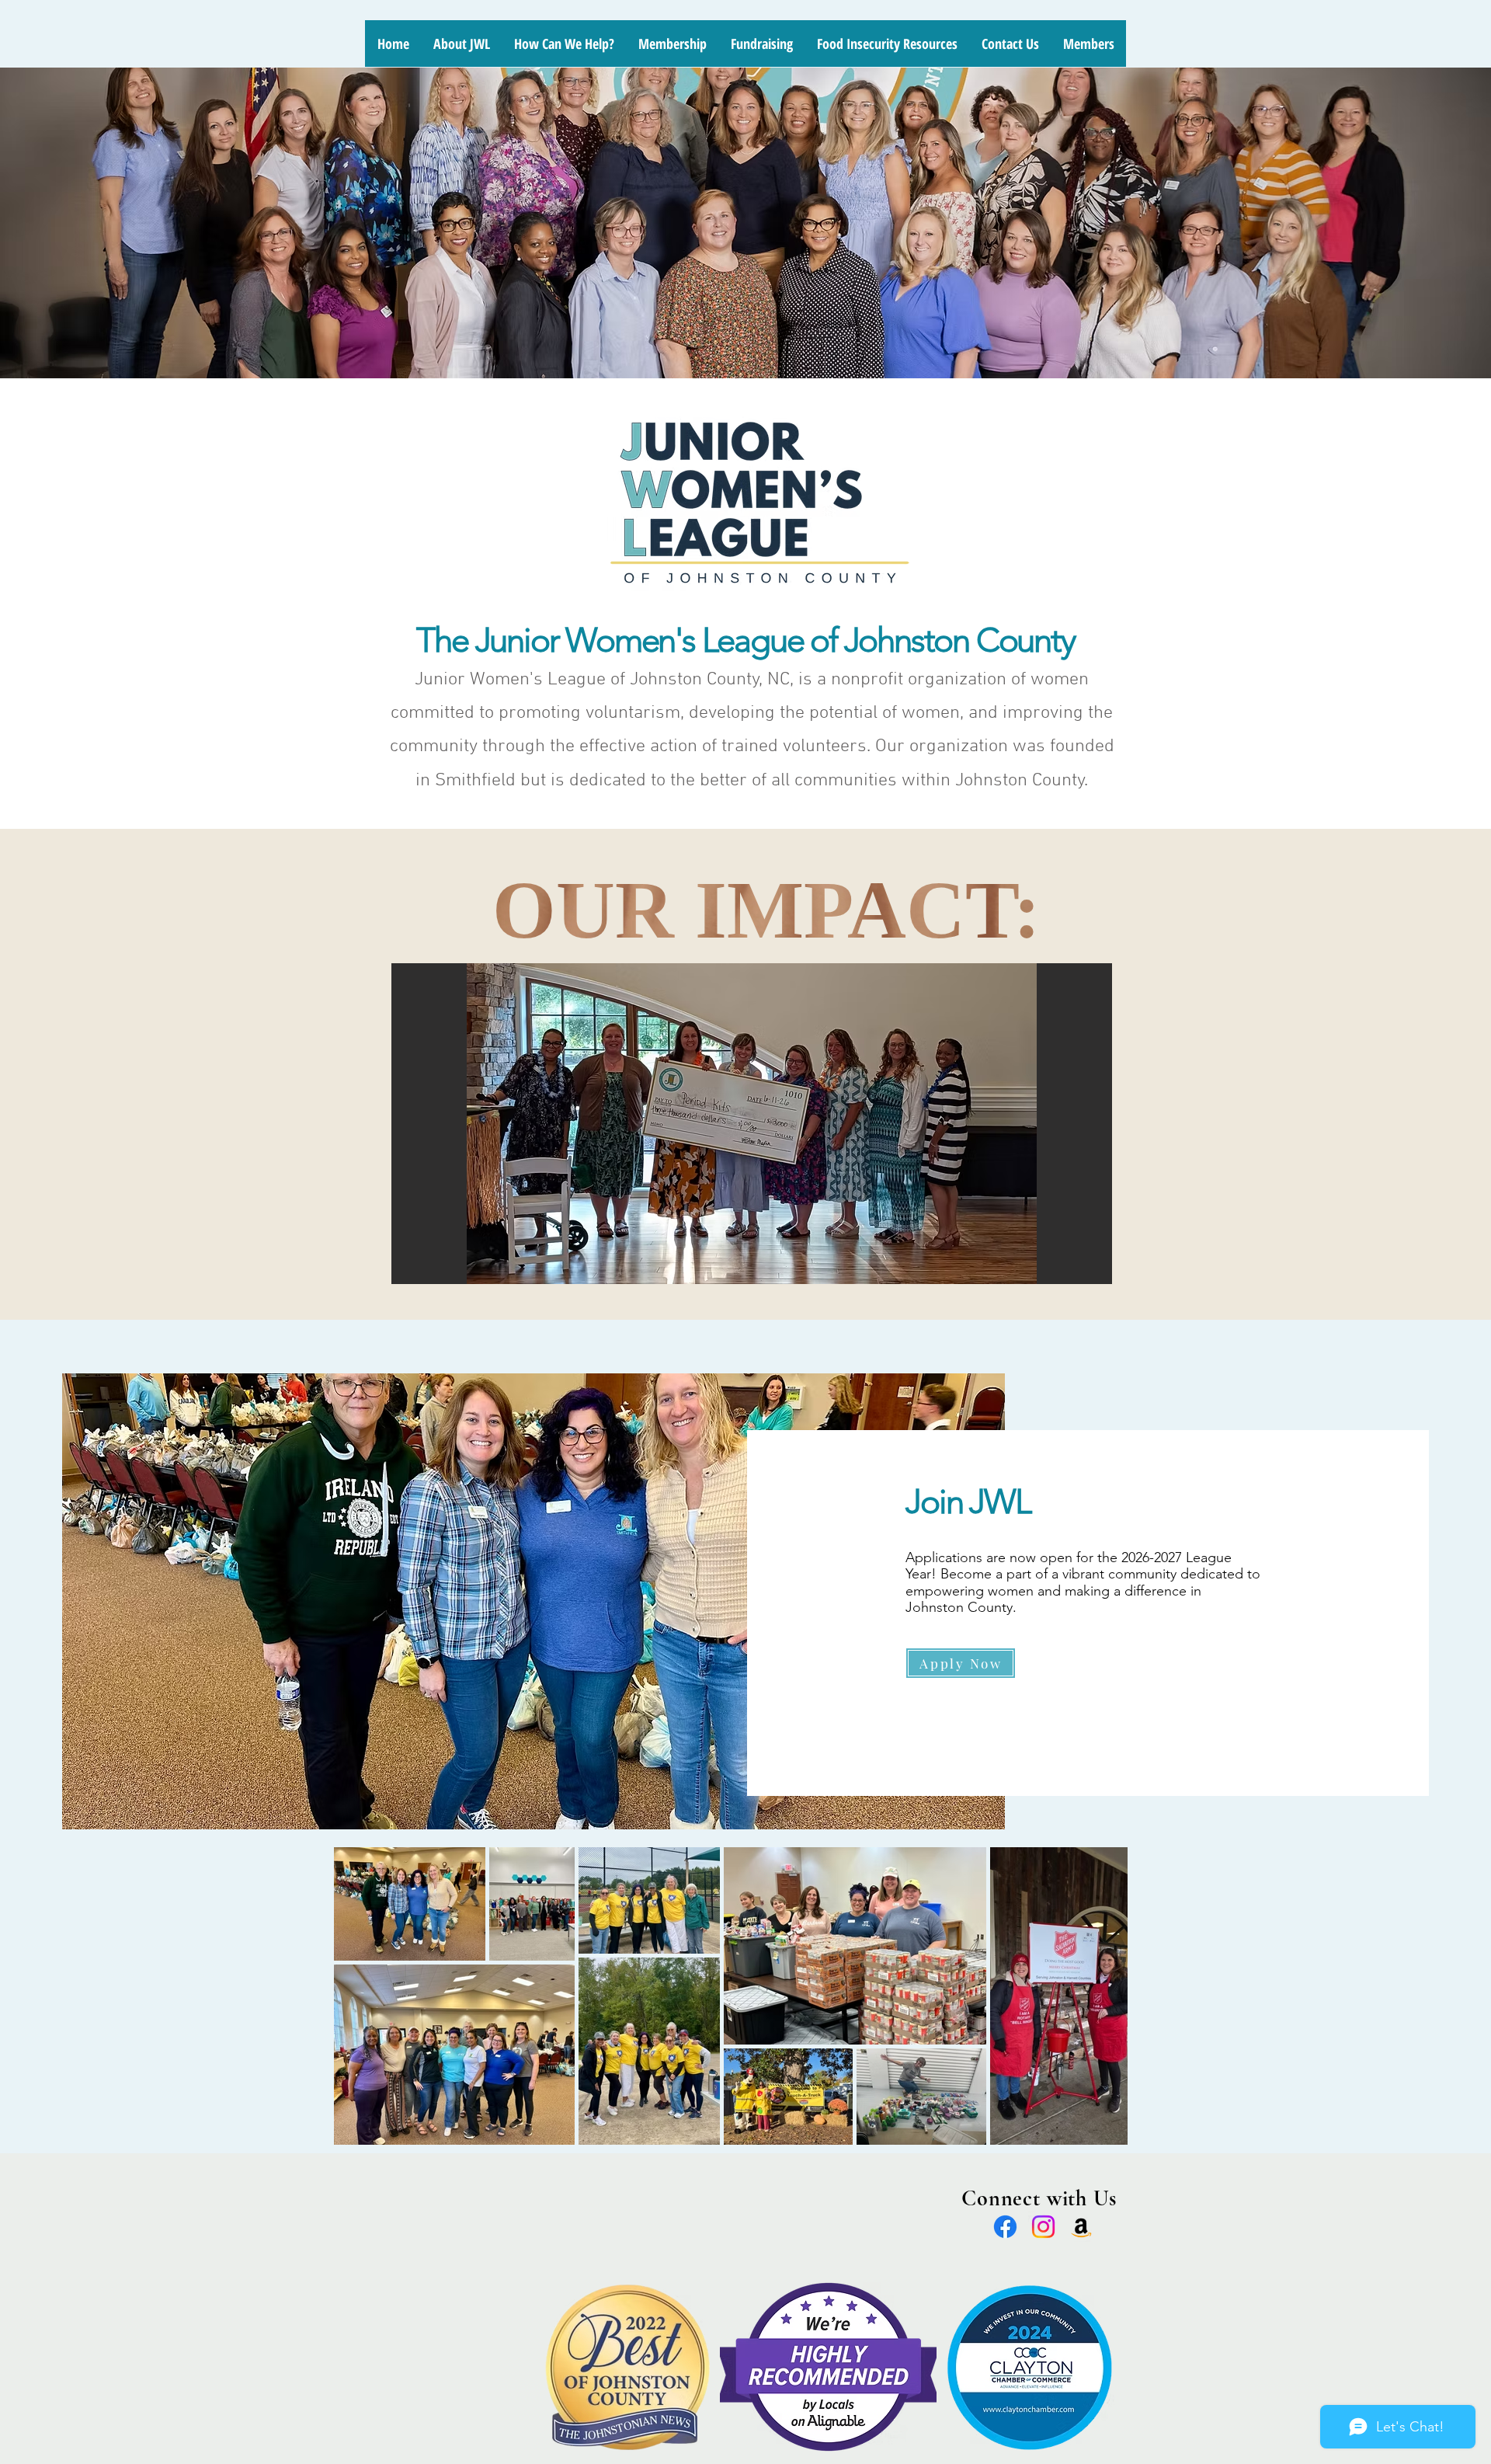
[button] (752, 1124)
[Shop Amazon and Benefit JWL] (1081, 2227)
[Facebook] (1005, 2227)
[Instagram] (1043, 2227)
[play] (1079, 1270)
